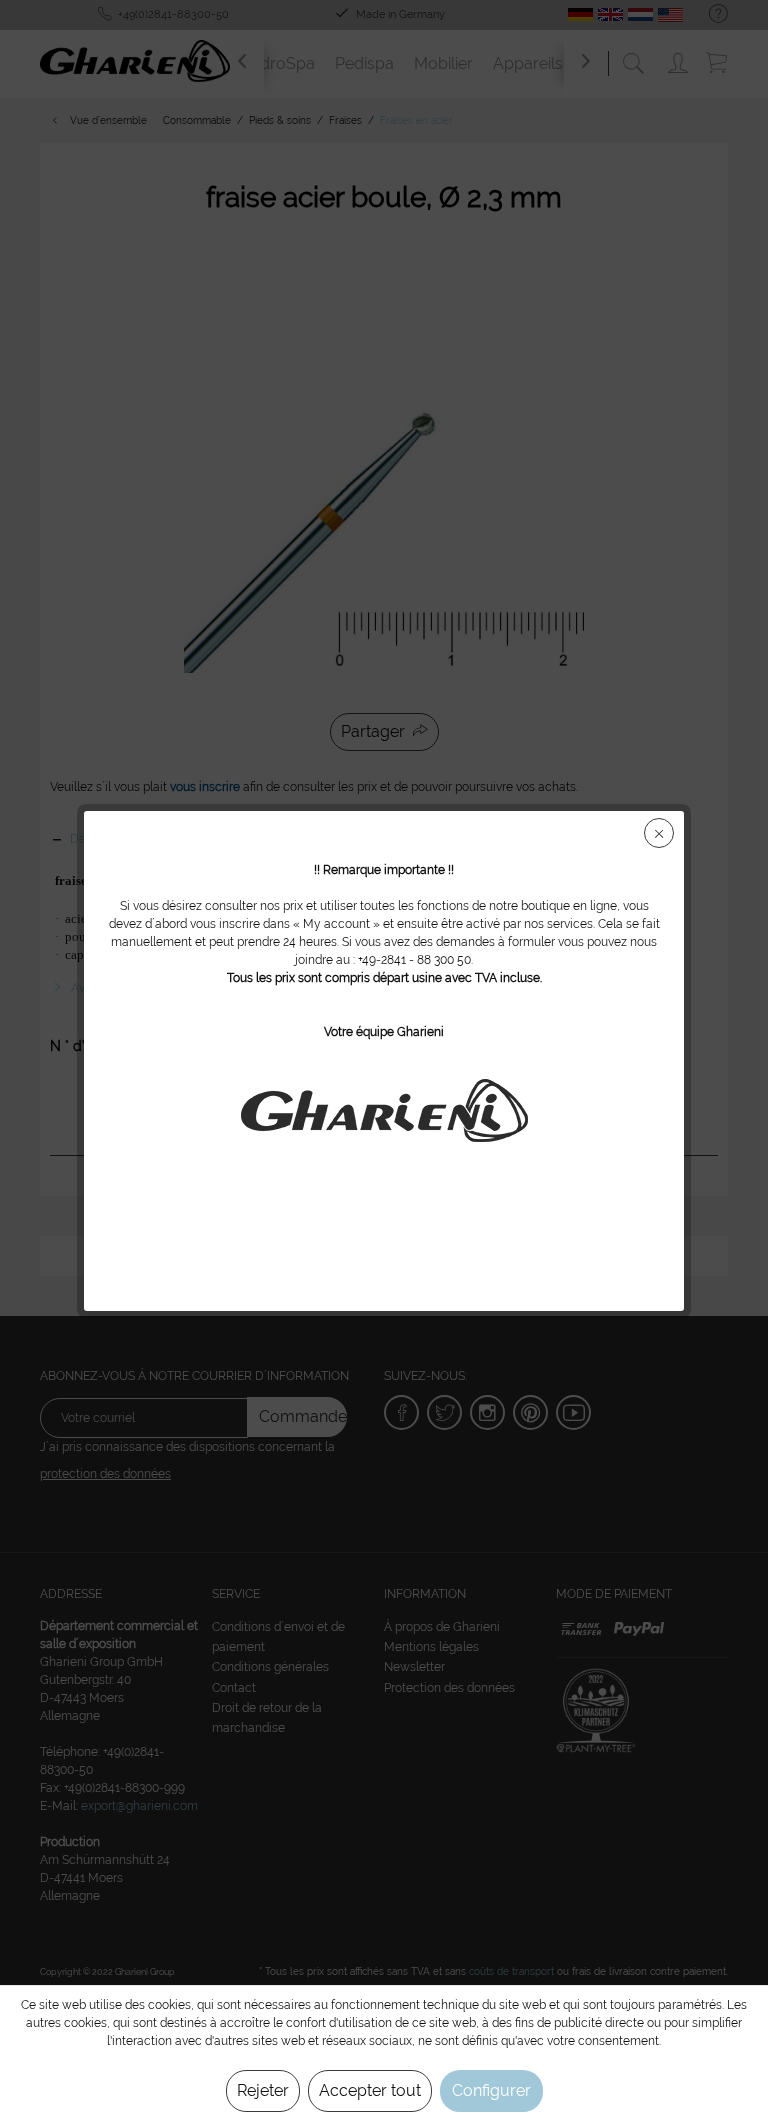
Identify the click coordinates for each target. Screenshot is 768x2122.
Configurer (491, 2090)
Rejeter (263, 2090)
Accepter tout (370, 2090)
